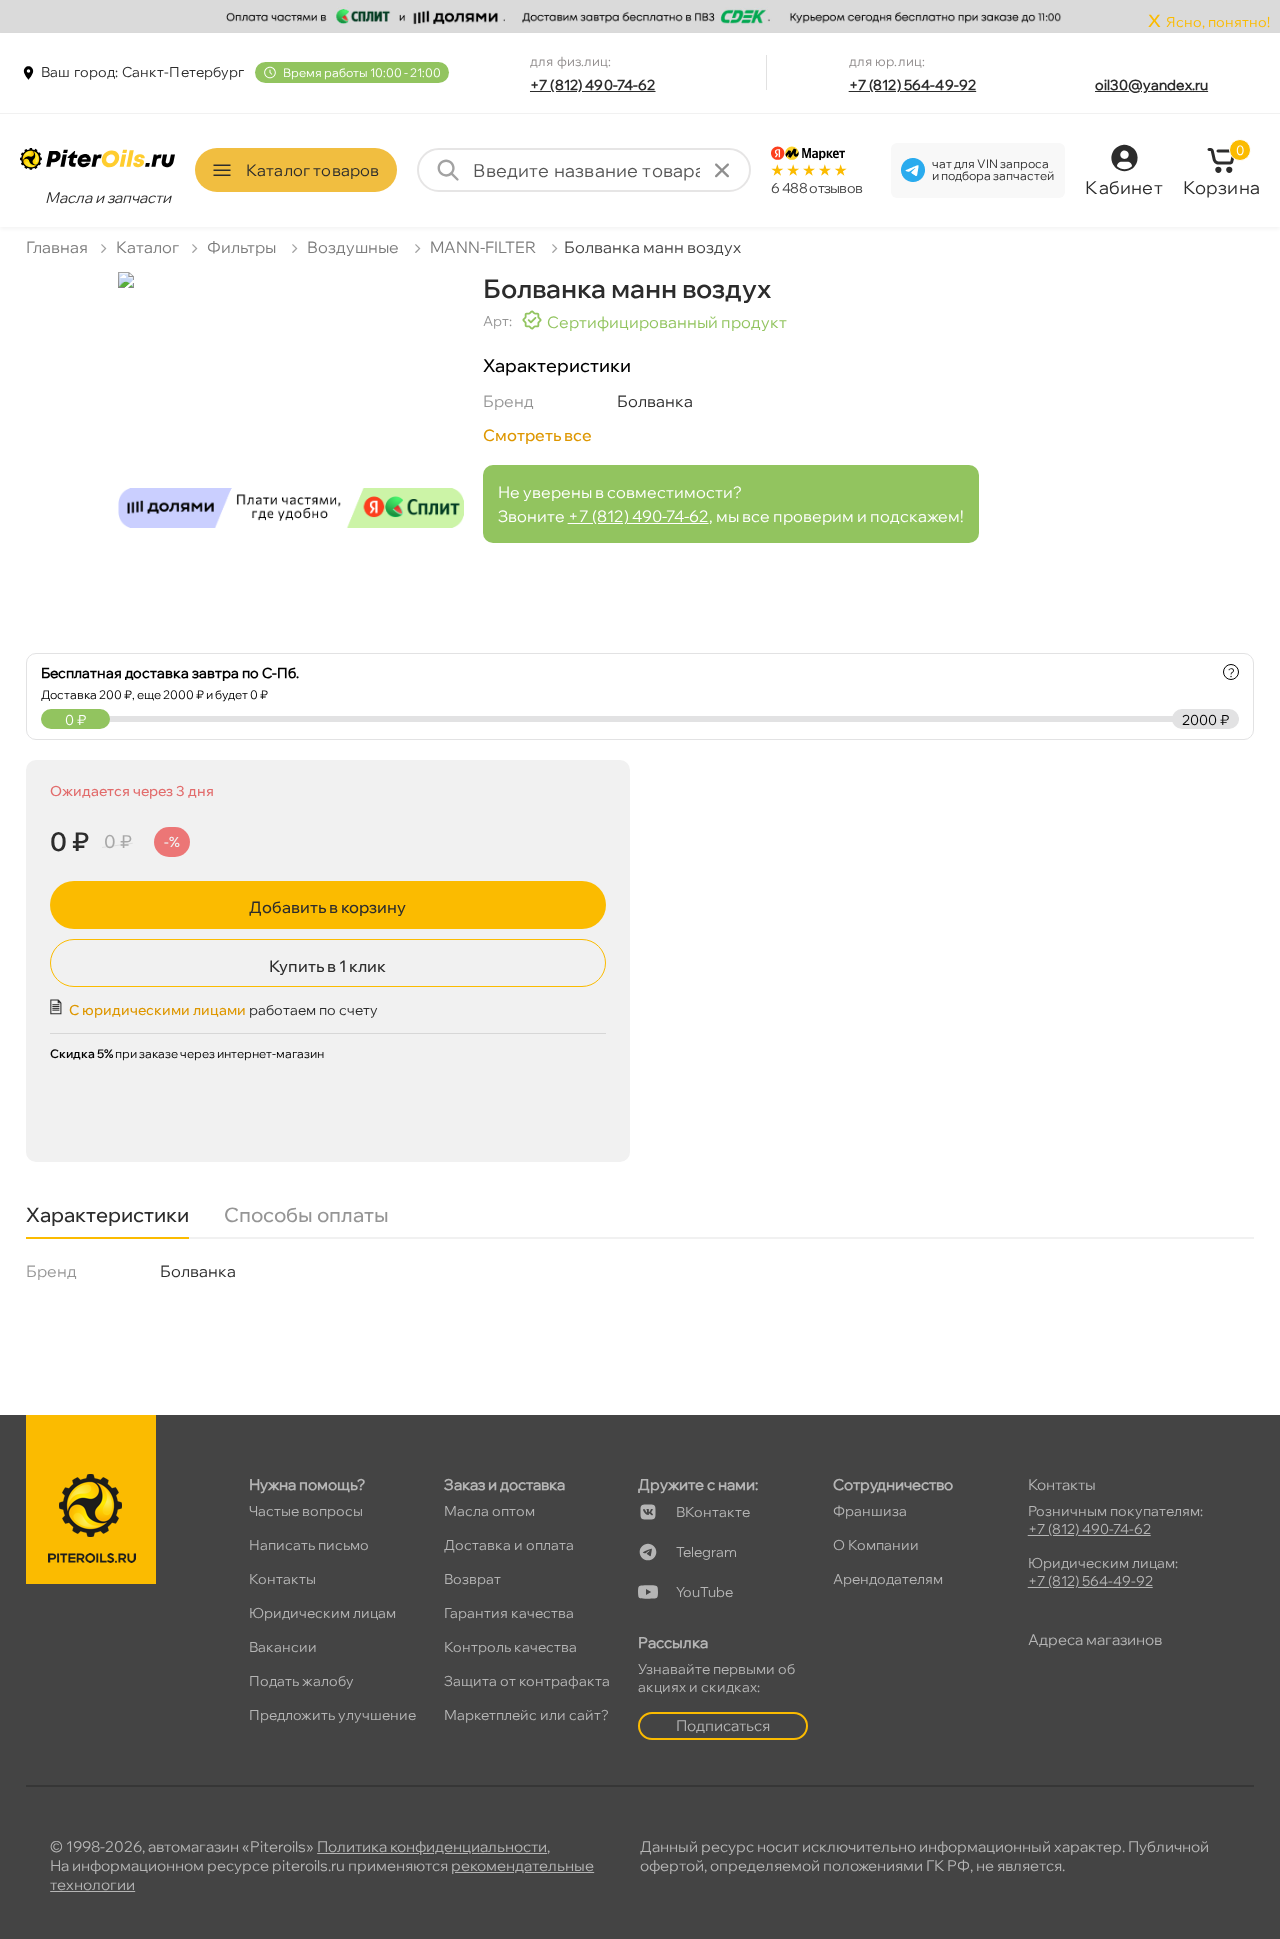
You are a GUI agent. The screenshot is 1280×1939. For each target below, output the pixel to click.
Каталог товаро (312, 170)
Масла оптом (489, 1511)
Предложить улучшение (332, 1715)
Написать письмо (309, 1545)
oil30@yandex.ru (1151, 85)
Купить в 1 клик (327, 966)
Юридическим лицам (322, 1613)
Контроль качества (510, 1647)
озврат (472, 1579)
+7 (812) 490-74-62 (593, 85)
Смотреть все (537, 435)
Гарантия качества (509, 1613)
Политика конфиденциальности (432, 1846)
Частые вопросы (306, 1511)
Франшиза (870, 1511)
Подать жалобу (301, 1681)
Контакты (282, 1579)
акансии (283, 1647)
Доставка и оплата (509, 1545)
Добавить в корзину (327, 907)
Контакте (713, 1512)
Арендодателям (888, 1579)
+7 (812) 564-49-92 (913, 85)
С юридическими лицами (157, 1010)
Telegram (706, 1552)
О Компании (876, 1545)
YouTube (704, 1592)
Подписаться (723, 1725)
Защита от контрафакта (527, 1681)
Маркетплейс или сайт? (526, 1715)
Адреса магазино (1095, 1639)
